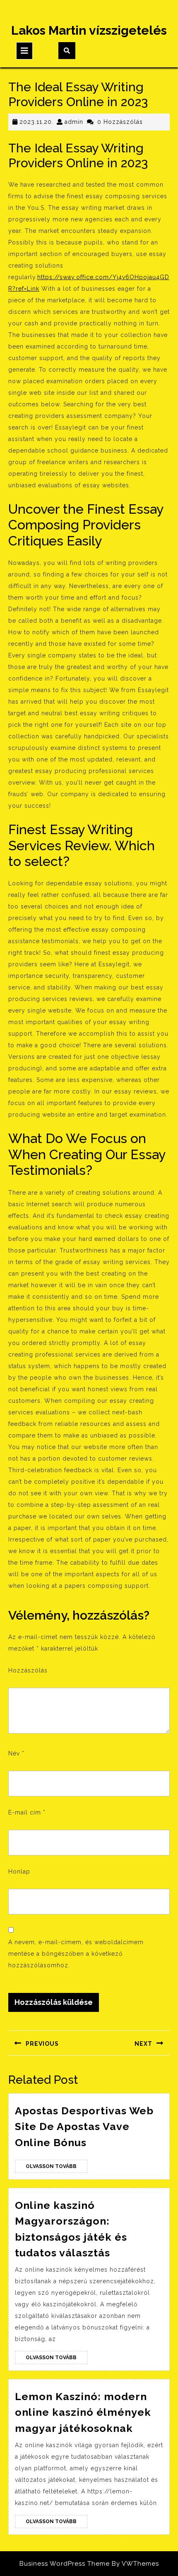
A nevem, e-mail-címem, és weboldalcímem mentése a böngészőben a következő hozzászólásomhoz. (76, 1954)
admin (74, 122)
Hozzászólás (28, 1670)
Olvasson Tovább (57, 2168)
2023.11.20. (36, 122)
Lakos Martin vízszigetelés (89, 30)
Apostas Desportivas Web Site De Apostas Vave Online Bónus (84, 2127)
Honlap (19, 1872)
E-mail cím (27, 1812)
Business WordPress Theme (65, 2564)
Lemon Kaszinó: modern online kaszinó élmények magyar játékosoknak (83, 2412)
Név (16, 1753)
